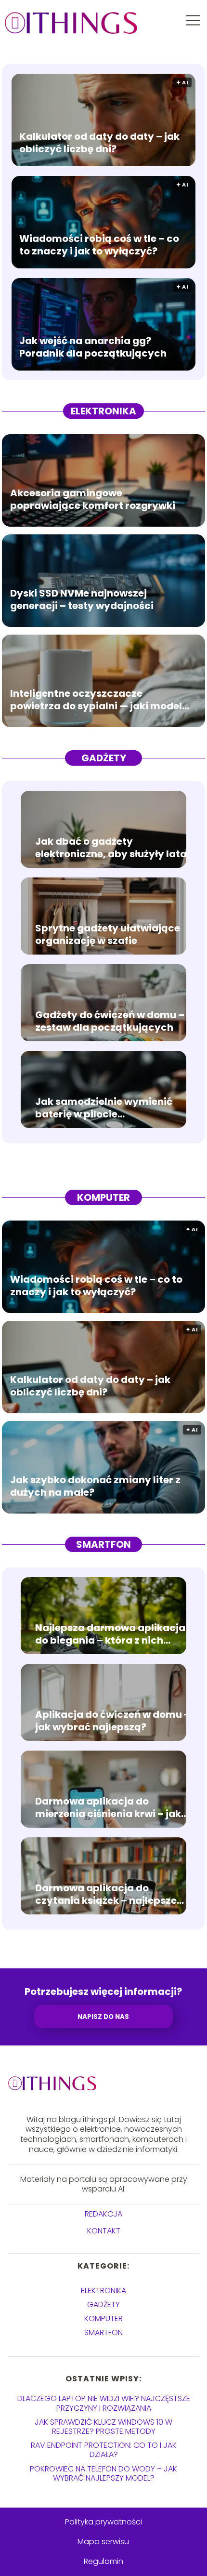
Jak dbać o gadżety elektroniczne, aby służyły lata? (114, 848)
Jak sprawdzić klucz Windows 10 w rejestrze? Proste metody (103, 2427)
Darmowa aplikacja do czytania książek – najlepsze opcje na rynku (106, 1894)
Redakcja (103, 2214)
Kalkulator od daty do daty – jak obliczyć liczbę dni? (99, 143)
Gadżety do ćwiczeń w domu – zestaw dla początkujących (110, 1021)
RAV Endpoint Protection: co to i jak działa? (104, 2450)
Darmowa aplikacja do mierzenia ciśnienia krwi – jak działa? (108, 1807)
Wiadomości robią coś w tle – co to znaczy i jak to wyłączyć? (99, 245)
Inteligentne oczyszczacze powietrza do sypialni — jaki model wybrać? (96, 700)
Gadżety (104, 758)
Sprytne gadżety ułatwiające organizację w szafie (108, 934)
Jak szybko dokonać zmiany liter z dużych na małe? (95, 1487)
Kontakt (104, 2231)
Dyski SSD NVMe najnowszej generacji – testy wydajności (82, 600)
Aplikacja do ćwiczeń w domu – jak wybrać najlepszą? (113, 1721)
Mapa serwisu (103, 2542)
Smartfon (103, 1544)
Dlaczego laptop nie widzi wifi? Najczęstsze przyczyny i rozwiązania (104, 2403)
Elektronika (103, 411)
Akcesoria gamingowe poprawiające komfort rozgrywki (93, 500)
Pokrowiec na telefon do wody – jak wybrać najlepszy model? (103, 2473)
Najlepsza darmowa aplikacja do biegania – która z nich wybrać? (110, 1634)
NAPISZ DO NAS (103, 2017)
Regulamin (103, 2561)
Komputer (103, 1197)
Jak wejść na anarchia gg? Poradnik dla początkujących (93, 347)
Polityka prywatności (103, 2522)
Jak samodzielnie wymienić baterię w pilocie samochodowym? (104, 1108)
